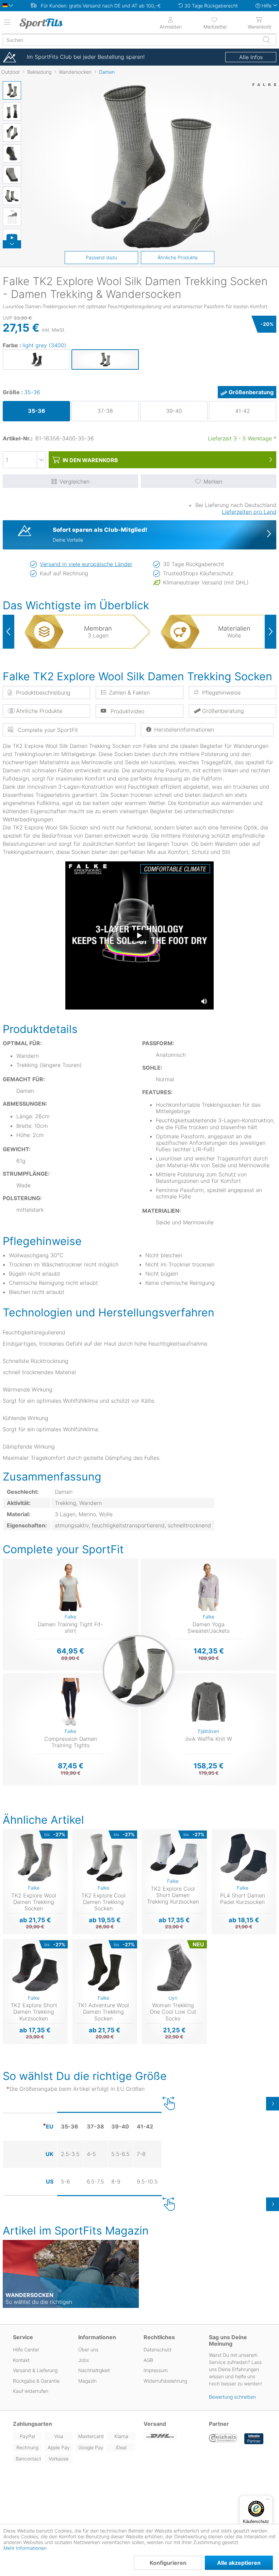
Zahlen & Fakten (129, 693)
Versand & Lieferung (35, 2370)
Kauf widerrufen (31, 2391)
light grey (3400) (44, 345)
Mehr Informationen (25, 2548)
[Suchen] (266, 40)
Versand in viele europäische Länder (86, 564)
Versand (155, 2424)
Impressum (156, 2370)
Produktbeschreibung (43, 693)
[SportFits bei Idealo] (254, 2439)
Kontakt (21, 2360)
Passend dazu (101, 257)
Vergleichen (75, 481)
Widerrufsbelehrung (165, 2381)
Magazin (87, 2381)
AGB (148, 2360)
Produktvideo (127, 711)
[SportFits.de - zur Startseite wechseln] (49, 23)
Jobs (84, 2360)
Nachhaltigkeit (94, 2370)
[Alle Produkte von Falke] (264, 92)
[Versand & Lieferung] (172, 2436)
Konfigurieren (168, 2563)
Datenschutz (158, 2350)
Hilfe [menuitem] (267, 6)
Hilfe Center (26, 2350)
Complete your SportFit (47, 730)
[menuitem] (215, 22)
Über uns (88, 2350)
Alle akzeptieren (239, 2563)
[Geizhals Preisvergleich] (223, 2439)
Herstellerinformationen (184, 730)
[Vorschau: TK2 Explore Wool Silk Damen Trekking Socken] (12, 90)
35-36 (32, 392)
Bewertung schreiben (232, 2397)
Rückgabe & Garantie (36, 2381)
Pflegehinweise (221, 693)
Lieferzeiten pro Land (249, 512)
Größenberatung (251, 392)
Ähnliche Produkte (178, 257)
